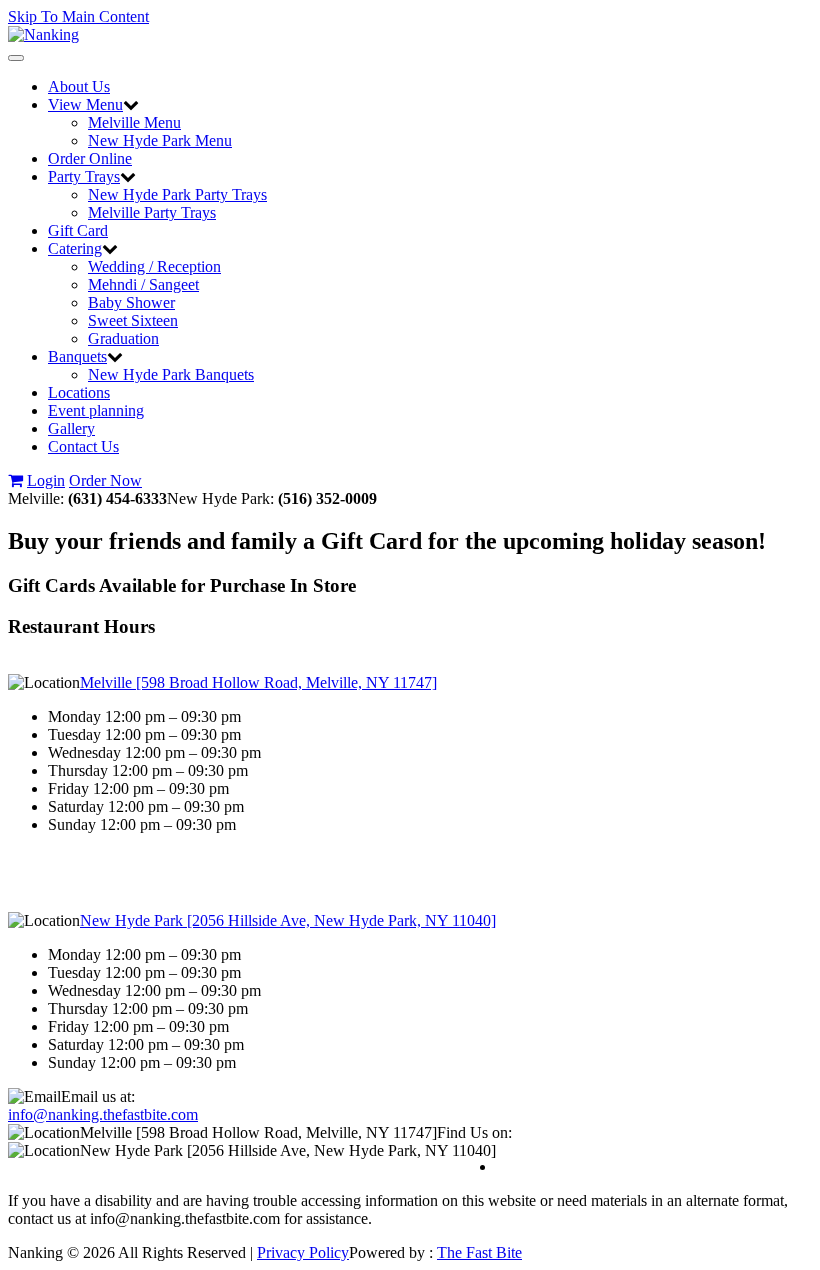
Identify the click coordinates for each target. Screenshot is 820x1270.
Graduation (123, 338)
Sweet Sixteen (133, 320)
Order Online (90, 158)
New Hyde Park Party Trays (177, 194)
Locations (79, 392)
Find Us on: (474, 1132)
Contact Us (83, 446)
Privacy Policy (303, 1252)
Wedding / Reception (154, 266)
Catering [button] (75, 248)
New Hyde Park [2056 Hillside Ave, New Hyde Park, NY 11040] (288, 920)
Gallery (71, 428)
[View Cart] (15, 480)
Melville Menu (134, 122)
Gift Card (78, 230)
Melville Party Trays (152, 212)
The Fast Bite (479, 1252)
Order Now (105, 480)
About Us (79, 86)
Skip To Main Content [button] (78, 16)
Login (46, 480)
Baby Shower (131, 302)
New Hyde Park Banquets (171, 374)
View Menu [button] (85, 104)
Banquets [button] (77, 356)
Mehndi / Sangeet (143, 284)
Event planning (96, 410)
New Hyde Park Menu (160, 140)
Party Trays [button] (84, 176)
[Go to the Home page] (43, 34)
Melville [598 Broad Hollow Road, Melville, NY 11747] (258, 682)
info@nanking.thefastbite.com (103, 1114)
